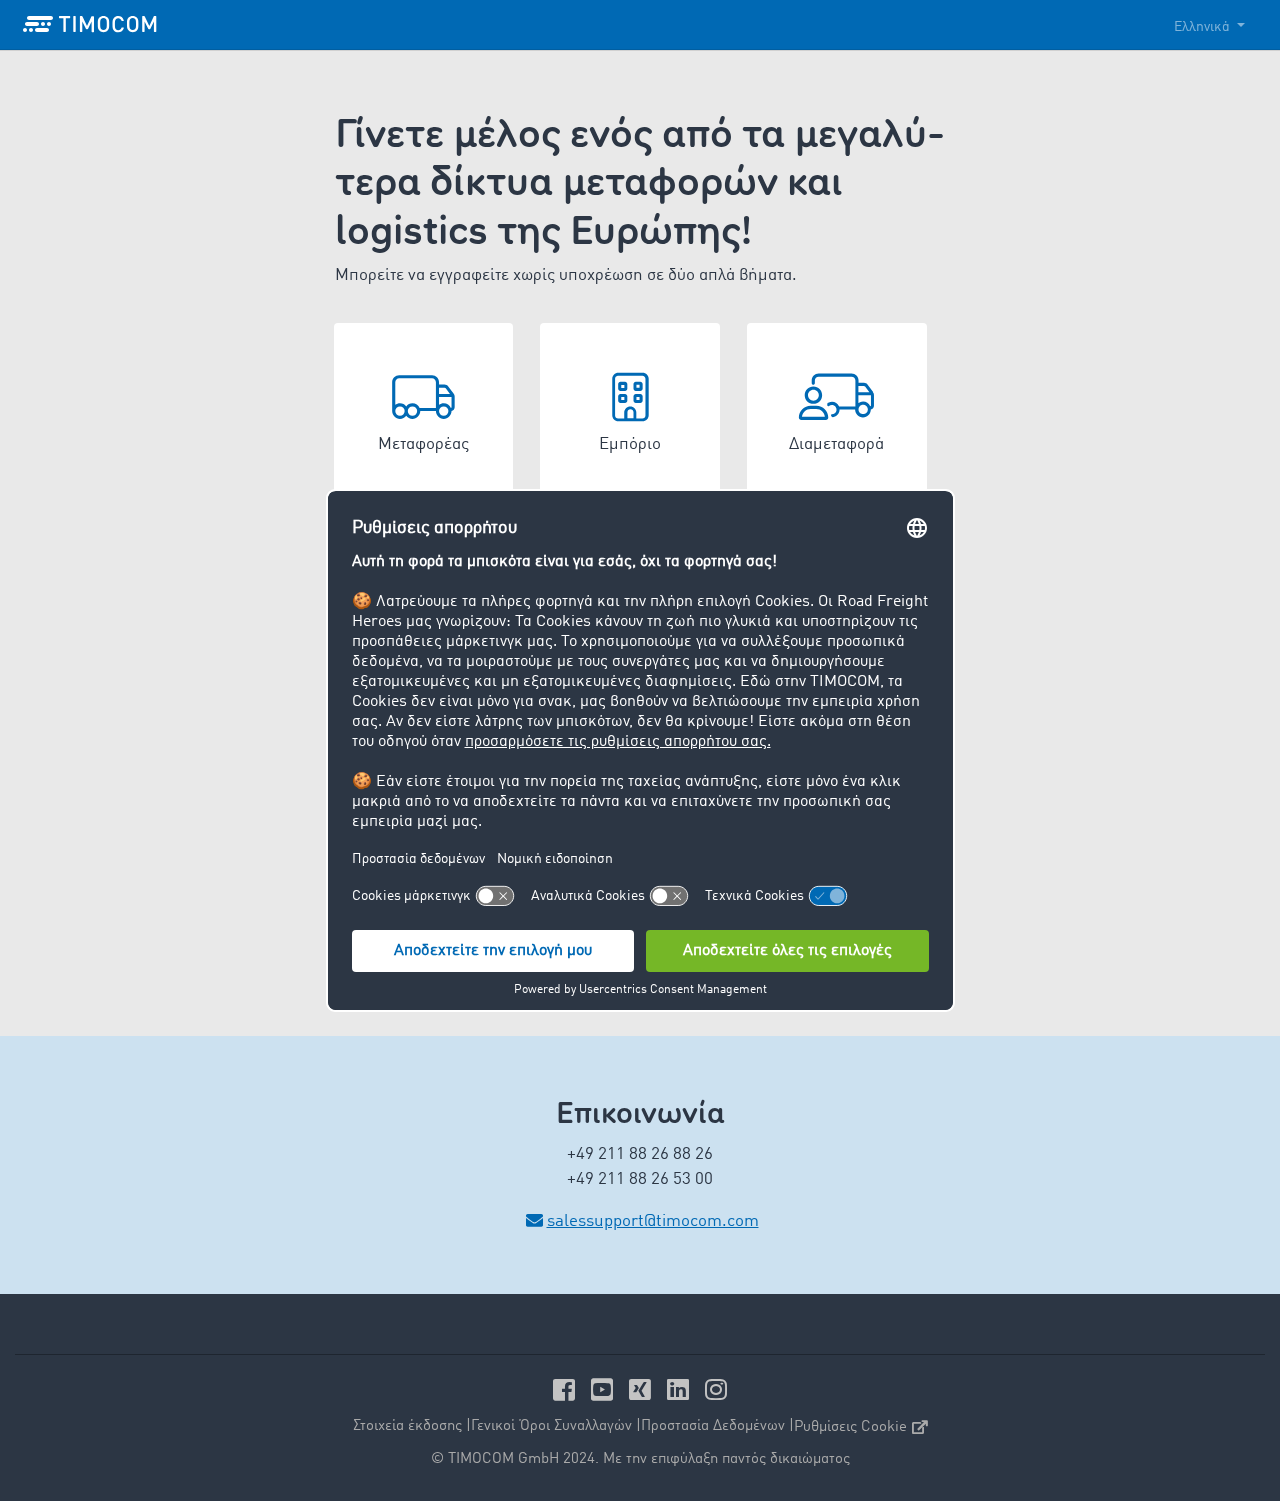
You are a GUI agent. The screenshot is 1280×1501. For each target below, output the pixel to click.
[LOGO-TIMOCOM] (90, 25)
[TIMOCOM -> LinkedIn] (681, 1389)
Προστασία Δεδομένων (713, 1426)
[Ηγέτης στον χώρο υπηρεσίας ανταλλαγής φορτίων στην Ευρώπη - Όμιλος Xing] (643, 1389)
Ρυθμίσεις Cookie (850, 1427)
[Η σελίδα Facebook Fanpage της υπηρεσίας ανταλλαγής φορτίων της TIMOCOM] (567, 1389)
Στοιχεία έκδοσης (407, 1426)
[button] (424, 413)
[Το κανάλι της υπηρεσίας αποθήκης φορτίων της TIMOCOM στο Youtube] (605, 1389)
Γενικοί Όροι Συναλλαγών (551, 1426)
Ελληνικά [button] (1203, 27)
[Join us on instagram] (716, 1389)
